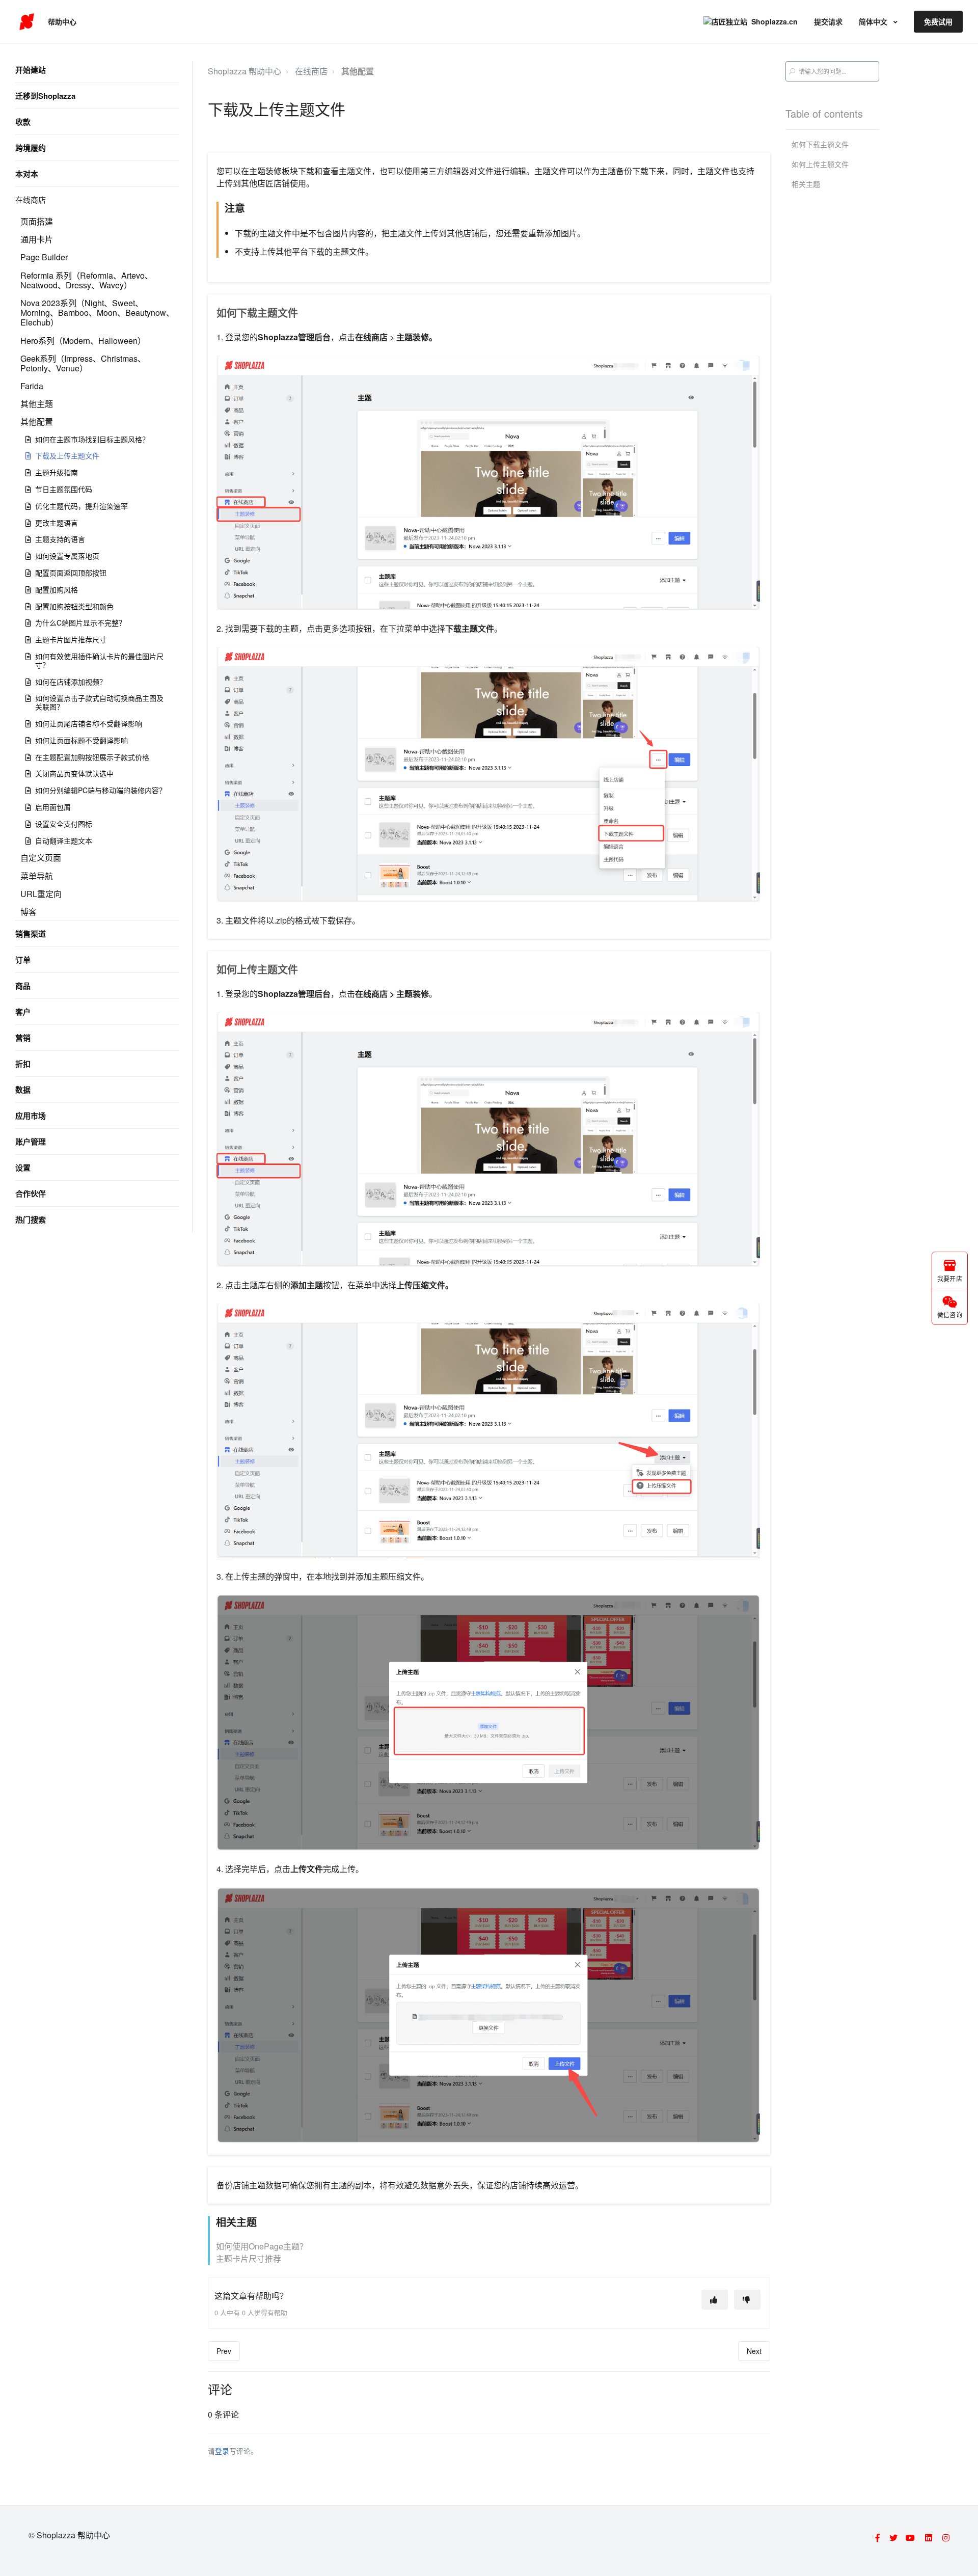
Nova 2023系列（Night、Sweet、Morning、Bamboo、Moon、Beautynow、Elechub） (97, 313)
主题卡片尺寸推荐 (249, 2258)
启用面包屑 (53, 807)
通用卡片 (37, 239)
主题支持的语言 (60, 539)
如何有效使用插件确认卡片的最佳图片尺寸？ (99, 660)
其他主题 (37, 404)
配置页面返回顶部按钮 (71, 573)
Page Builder (44, 257)
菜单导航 (37, 876)
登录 (222, 2451)
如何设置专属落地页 (67, 556)
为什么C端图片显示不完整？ (80, 622)
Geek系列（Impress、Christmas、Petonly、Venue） (83, 363)
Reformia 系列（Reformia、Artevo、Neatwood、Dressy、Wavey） (87, 280)
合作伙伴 (31, 1194)
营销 (23, 1038)
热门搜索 (31, 1219)
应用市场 (31, 1116)
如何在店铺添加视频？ (71, 682)
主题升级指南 (57, 472)
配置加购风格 (57, 589)
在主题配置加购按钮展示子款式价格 (92, 757)
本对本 (27, 174)
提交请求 (828, 21)
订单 (23, 960)
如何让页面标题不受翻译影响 (81, 740)
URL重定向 (41, 894)
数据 (23, 1090)
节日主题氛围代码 (64, 489)
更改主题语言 (57, 523)
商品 (23, 986)
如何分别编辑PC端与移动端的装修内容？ (101, 790)
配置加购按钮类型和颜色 (74, 606)
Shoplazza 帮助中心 (244, 71)
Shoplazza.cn (775, 21)
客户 (23, 1012)
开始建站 (31, 70)
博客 (29, 912)
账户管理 (31, 1142)
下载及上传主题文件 (67, 455)
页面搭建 (37, 221)
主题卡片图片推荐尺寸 (71, 639)
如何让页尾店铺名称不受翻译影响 (89, 723)
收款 (23, 122)
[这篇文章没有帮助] (747, 2300)
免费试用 (938, 21)
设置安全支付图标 (64, 824)
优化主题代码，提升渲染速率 (81, 506)
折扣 (23, 1064)
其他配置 (37, 422)
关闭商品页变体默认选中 (74, 773)
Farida (32, 386)
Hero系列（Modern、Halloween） (83, 341)
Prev (224, 2351)
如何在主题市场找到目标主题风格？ (92, 439)
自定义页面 (41, 858)
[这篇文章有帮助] (715, 2300)
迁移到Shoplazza (45, 96)
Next (754, 2351)
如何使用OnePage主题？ (262, 2246)
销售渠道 (31, 934)
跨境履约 (31, 148)
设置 (23, 1168)
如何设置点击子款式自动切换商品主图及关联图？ (99, 702)
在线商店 (31, 199)
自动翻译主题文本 (64, 840)
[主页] (27, 22)
